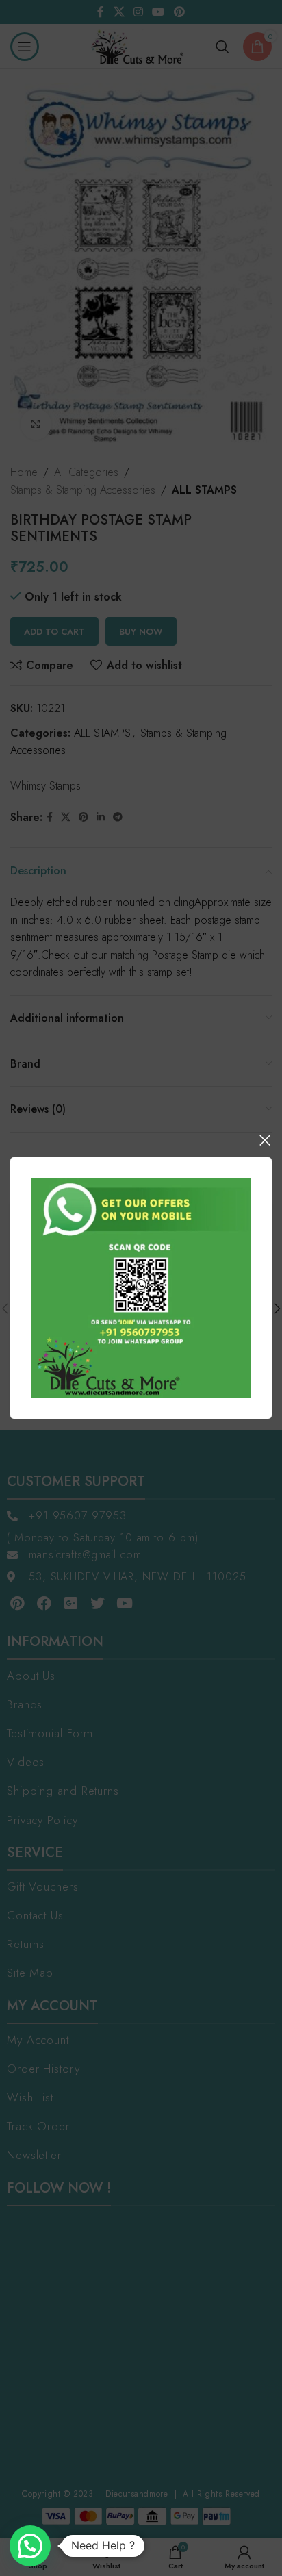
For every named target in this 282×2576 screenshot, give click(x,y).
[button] (30, 2546)
